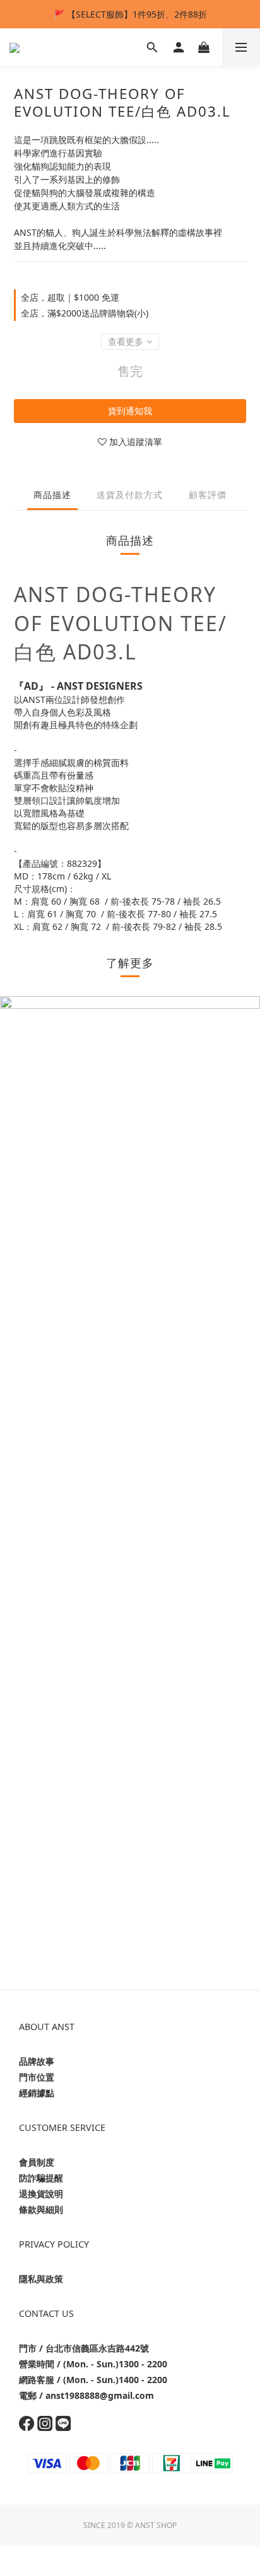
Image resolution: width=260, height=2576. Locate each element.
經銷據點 (37, 2093)
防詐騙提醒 (41, 2178)
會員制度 (37, 2162)
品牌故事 (37, 2061)
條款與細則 (41, 2209)
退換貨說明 (41, 2194)
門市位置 (37, 2077)
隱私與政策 (41, 2279)
